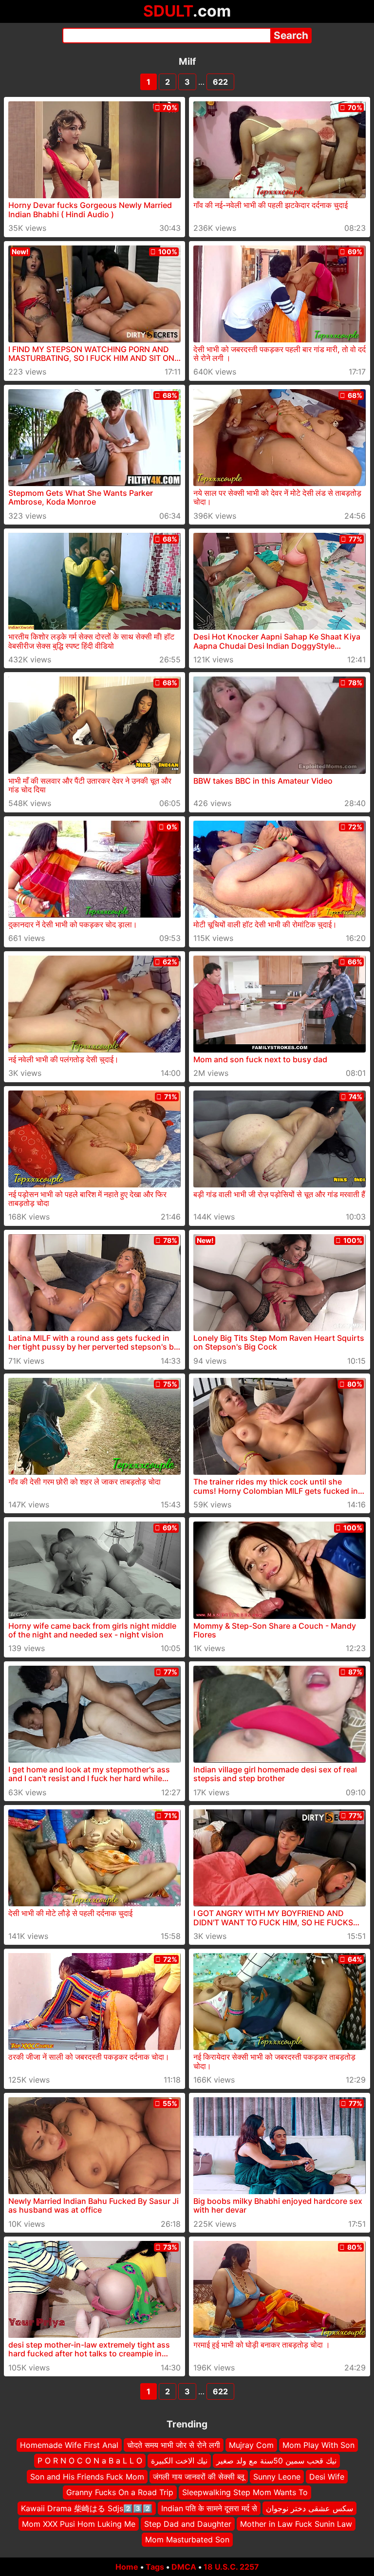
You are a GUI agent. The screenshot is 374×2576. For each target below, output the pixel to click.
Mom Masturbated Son (187, 2539)
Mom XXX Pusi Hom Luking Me (79, 2524)
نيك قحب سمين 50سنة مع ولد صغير (276, 2461)
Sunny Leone (277, 2476)
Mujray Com (251, 2445)
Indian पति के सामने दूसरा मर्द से (209, 2508)
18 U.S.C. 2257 (231, 2567)
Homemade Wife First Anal (69, 2445)
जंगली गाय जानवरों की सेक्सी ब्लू (199, 2476)
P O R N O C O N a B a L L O (90, 2461)
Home (127, 2567)
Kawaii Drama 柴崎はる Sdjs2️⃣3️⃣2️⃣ (87, 2508)
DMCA (184, 2567)
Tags (155, 2567)
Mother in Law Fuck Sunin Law (296, 2524)
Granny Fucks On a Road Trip (120, 2492)
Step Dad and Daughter (188, 2524)
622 (220, 82)
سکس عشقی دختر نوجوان (309, 2508)
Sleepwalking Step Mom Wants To (245, 2492)
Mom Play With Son (318, 2445)
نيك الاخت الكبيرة (179, 2461)
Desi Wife (327, 2476)
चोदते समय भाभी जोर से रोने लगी (174, 2445)
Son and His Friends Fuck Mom (87, 2476)
